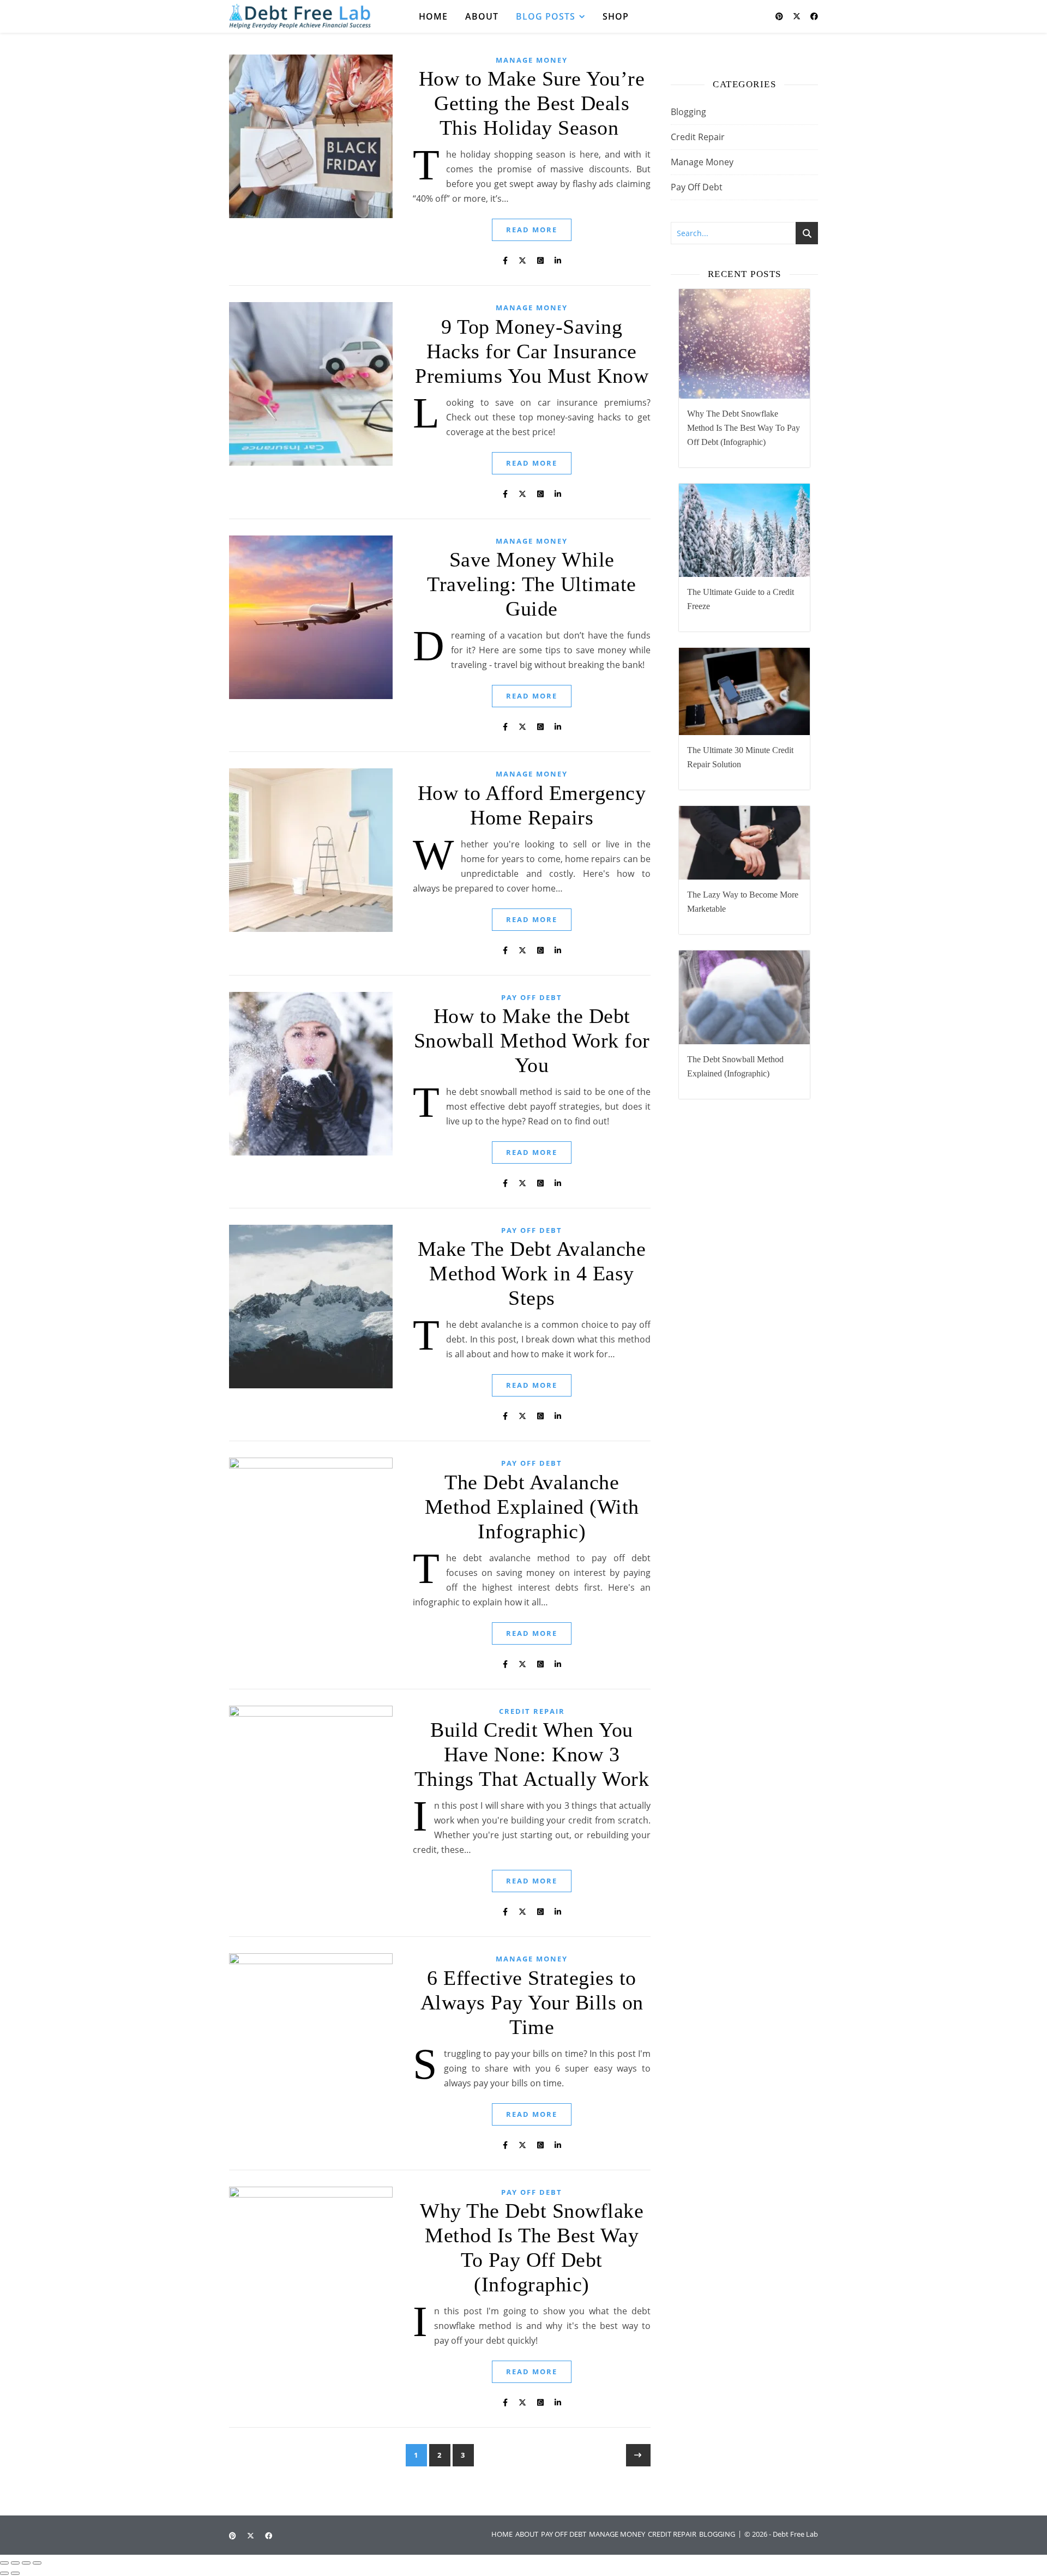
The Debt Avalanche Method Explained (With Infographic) (532, 1507)
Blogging (688, 112)
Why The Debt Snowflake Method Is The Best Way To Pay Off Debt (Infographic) (744, 428)
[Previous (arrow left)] (4, 2573)
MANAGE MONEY (617, 2534)
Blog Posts (546, 16)
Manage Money (532, 60)
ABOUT (527, 2534)
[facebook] (814, 16)
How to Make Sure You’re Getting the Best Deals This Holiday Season (532, 103)
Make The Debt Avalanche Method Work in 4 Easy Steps (532, 1273)
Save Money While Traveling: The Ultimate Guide (532, 584)
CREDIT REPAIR (672, 2534)
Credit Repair (532, 1711)
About (482, 16)
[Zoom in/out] (4, 2563)
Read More (532, 230)
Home (433, 16)
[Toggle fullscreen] (15, 2563)
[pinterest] (780, 16)
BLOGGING (717, 2534)
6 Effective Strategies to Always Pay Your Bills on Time (532, 2002)
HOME (502, 2534)
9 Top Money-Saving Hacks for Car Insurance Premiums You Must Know (532, 351)
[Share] (26, 2563)
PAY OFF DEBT (564, 2534)
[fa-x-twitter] (798, 16)
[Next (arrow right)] (15, 2573)
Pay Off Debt (532, 997)
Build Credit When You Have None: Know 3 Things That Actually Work (532, 1754)
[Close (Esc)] (37, 2563)
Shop (616, 16)
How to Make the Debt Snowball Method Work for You (532, 1040)
